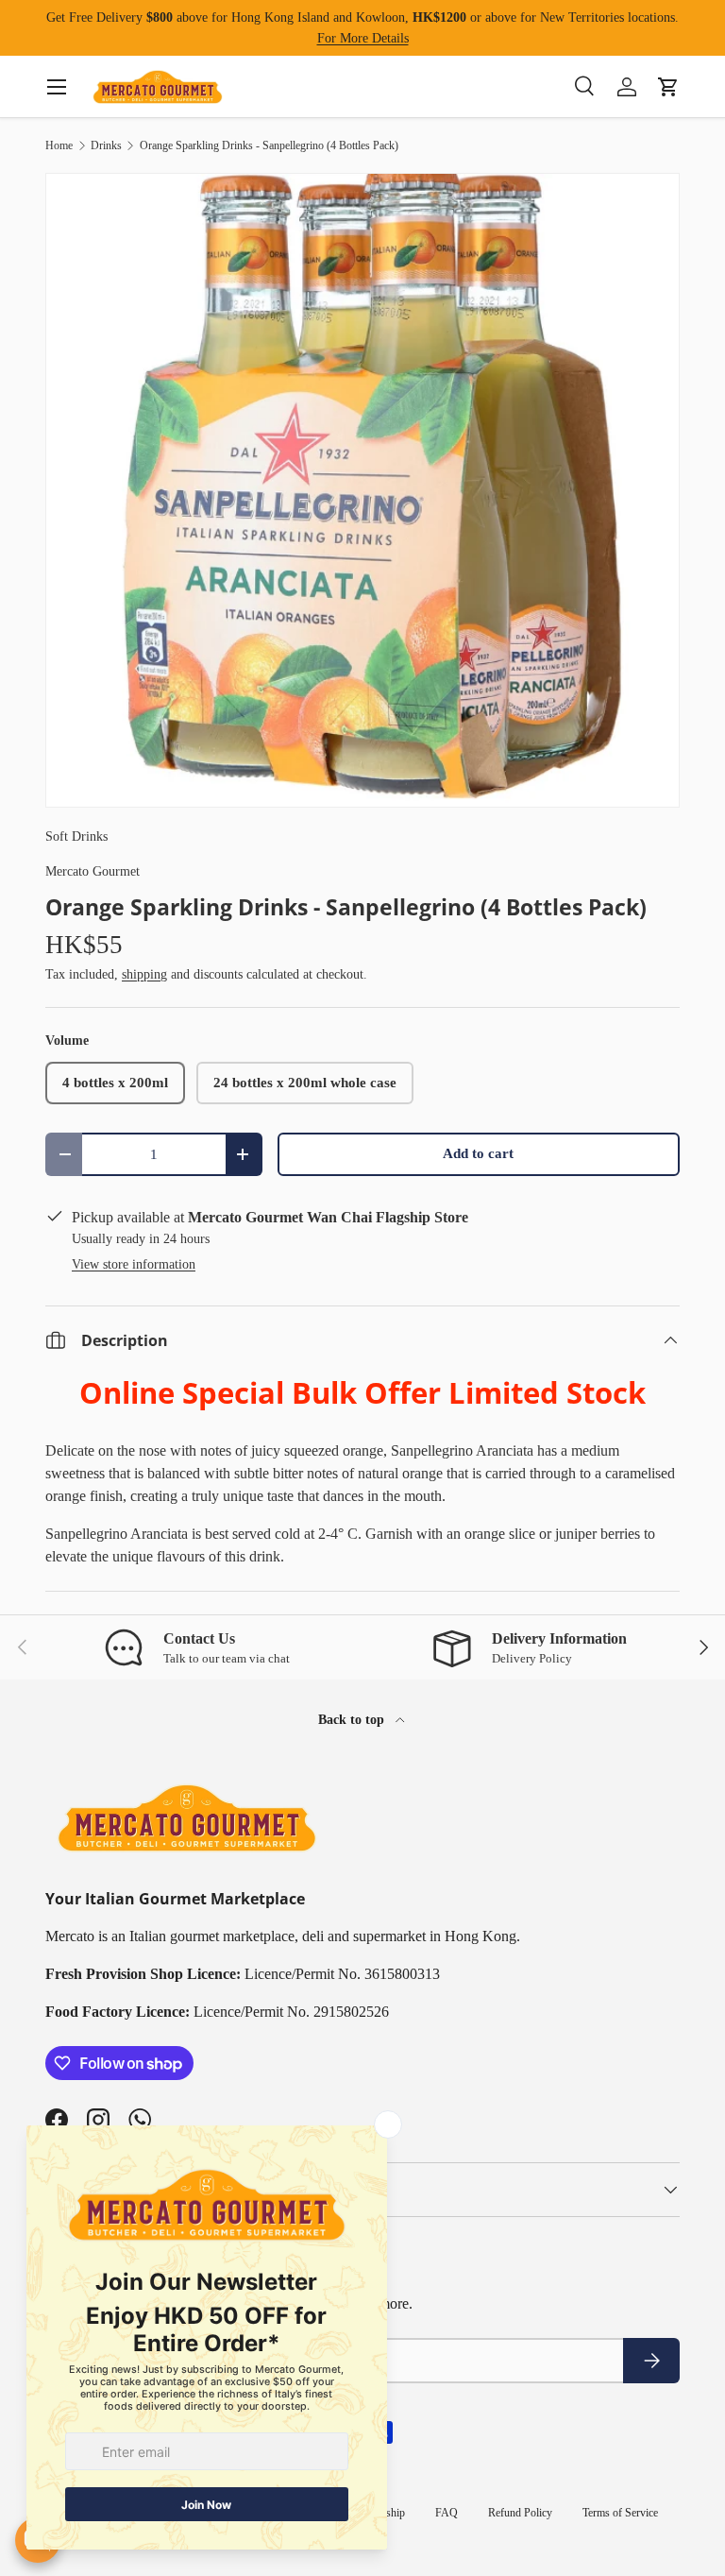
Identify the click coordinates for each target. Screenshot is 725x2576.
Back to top (353, 1719)
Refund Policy (520, 2513)
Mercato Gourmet (93, 871)
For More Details (363, 38)
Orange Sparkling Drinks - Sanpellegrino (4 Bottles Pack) (269, 145)
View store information (134, 1264)
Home (59, 145)
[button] (668, 87)
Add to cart (478, 1153)
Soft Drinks (76, 836)
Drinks (106, 145)
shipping (144, 974)
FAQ (447, 2513)
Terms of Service (620, 2513)
